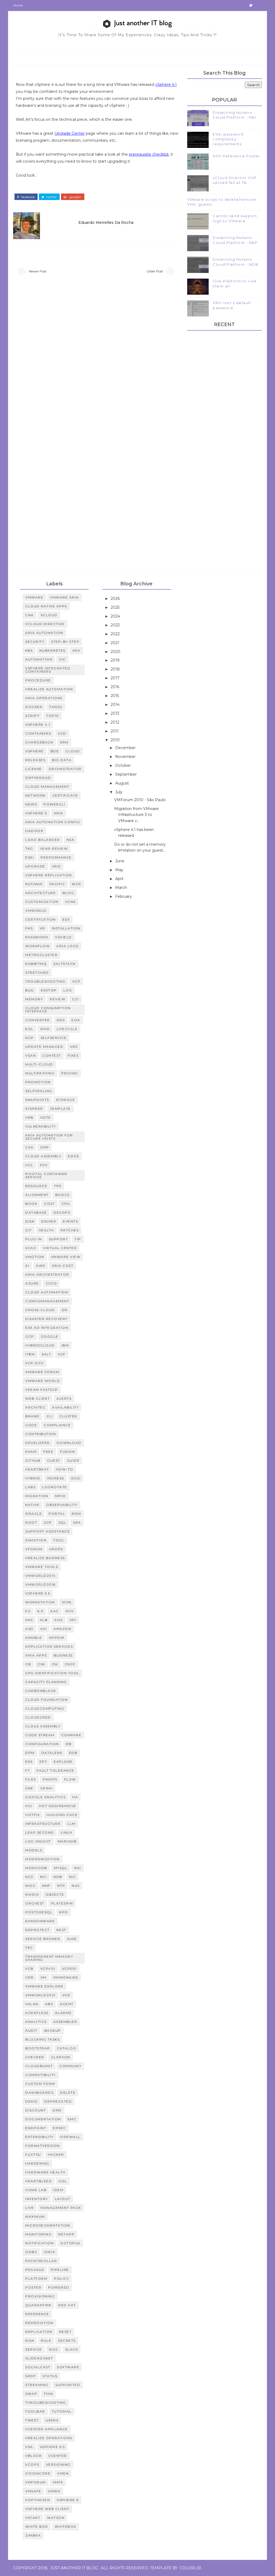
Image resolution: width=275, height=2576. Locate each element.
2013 (115, 713)
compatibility (41, 2075)
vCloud (49, 615)
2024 (116, 616)
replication (39, 2332)
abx (49, 2004)
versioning (58, 2464)
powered (59, 2287)
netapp (66, 2234)
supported (68, 2385)
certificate (65, 795)
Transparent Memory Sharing (49, 1958)
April (120, 879)
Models (34, 1850)
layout (63, 2199)
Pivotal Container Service (46, 1175)
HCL (29, 1165)
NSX (70, 840)
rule (46, 2340)
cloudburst (39, 2066)
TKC (29, 1948)
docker (34, 707)
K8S (29, 650)
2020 (116, 652)
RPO (64, 1912)
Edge (74, 1156)
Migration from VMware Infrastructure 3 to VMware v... (136, 815)
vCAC (31, 1248)
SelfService (54, 1038)
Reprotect (37, 1930)
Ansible (34, 1638)
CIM (41, 1664)
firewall (70, 2137)
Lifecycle (67, 1029)
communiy (70, 2066)
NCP (30, 1038)
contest (52, 1055)
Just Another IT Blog (74, 2568)
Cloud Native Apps (46, 606)
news (31, 804)
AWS (41, 1266)
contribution (41, 1434)
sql (63, 1522)
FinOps (50, 1779)
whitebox (66, 2526)
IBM (65, 1345)
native (32, 1505)
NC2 (29, 1877)
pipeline (60, 2270)
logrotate (55, 1487)
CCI (75, 999)
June (120, 861)
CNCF (70, 1664)
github (33, 1460)
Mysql (61, 1868)
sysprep (34, 1109)
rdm (76, 1514)
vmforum (36, 2482)
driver (49, 1221)
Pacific (57, 884)
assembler (65, 2022)
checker (35, 2057)
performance (56, 857)
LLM (71, 1824)
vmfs (58, 2482)
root (31, 1522)
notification (39, 2243)
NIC (73, 1877)
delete (68, 2092)
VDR (30, 1977)
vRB (29, 1117)
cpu (66, 1204)
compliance (57, 1425)
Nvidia (32, 1894)
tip (78, 1239)
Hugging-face (62, 1815)
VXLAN (32, 2004)
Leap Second (40, 1832)
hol (63, 2181)
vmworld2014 (41, 1576)
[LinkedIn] (242, 5)
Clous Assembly (43, 1726)
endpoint (36, 2128)
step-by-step (65, 642)
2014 (116, 705)
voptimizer (38, 2500)
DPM (30, 1753)
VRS (74, 1047)
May (120, 870)
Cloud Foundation (46, 1700)
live (30, 2208)
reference (37, 2314)
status (50, 2376)
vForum (34, 1549)
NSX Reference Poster (236, 156)
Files (31, 1779)
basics (62, 1195)
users (52, 2420)
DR (65, 1310)
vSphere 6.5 (52, 2447)
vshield (64, 937)
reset (65, 2332)
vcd (62, 733)
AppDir (57, 1638)
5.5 (28, 1611)
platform (36, 2278)
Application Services (49, 1646)
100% (67, 1602)
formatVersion (43, 2146)
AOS (59, 1620)
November (126, 757)
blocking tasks (42, 2039)
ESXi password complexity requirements (228, 139)
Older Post (155, 271)
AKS (29, 1620)
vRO (57, 866)
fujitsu (33, 2154)
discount (36, 2110)
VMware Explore (44, 1986)
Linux (67, 1832)
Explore (63, 1762)
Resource (36, 1186)
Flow (70, 1779)
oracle (34, 1514)
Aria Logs (67, 946)
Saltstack (65, 964)
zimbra (33, 2535)
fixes (73, 1055)
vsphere (35, 751)
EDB (73, 1753)
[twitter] (251, 5)
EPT (43, 1762)
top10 (53, 716)
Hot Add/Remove (58, 1806)
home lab (36, 2190)
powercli (54, 804)
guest (54, 1460)
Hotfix (32, 1815)
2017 (116, 678)
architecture (41, 893)
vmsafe (33, 2491)
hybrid (33, 1478)
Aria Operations (44, 698)
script (32, 716)
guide (73, 1460)
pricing (70, 1073)
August (123, 783)
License (34, 769)
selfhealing (39, 1091)
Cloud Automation (47, 1292)
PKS (29, 928)
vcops (32, 2464)
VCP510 (69, 1969)
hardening (37, 2163)
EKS (29, 1762)
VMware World (43, 1381)
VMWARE (34, 597)
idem (58, 2190)
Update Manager (44, 1047)
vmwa (54, 2491)
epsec (59, 2128)
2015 (115, 696)
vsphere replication (49, 875)
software (68, 2367)
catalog (67, 2048)
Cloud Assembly (43, 1156)
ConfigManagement (47, 1301)
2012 (115, 722)
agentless (37, 2013)
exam (31, 1452)
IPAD (45, 1029)
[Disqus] (98, 354)
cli (50, 1416)
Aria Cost (63, 1266)
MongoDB (36, 1868)
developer (38, 1443)
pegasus (35, 2270)
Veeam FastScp (42, 1390)
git (29, 1230)
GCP (30, 1336)
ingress (56, 1478)
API (73, 1620)
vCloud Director (45, 624)
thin (48, 2394)
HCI (29, 1806)
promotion (38, 1082)
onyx (50, 2252)
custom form (40, 2084)
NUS (76, 1886)
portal (57, 1514)
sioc (54, 2349)
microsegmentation (48, 2225)
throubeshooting (46, 2402)
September (126, 774)
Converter (38, 1020)
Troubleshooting (45, 981)
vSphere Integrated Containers (48, 670)
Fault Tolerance (55, 1770)
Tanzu (56, 707)
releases (35, 760)
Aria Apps (36, 1655)
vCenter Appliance (47, 2429)
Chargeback (39, 742)
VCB (29, 1969)
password (37, 937)
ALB (44, 1620)
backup (53, 2030)
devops (62, 1212)
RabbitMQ (36, 964)
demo (31, 2101)
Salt (46, 1354)
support (59, 1239)
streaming (37, 2385)
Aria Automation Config (53, 822)
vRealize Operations (49, 2438)
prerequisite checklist (149, 154)
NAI (78, 1868)
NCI (44, 1877)
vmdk (63, 2473)
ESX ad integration (47, 1328)
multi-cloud (39, 1064)
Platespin (62, 1903)
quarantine (38, 2305)
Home (18, 5)
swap (31, 2394)
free (48, 1452)
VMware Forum (42, 1372)
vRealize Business (45, 1558)
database (36, 1212)
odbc (31, 2252)
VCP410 (48, 1969)
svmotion (36, 1540)
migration (37, 1496)
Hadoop (34, 831)
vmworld (36, 911)
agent (67, 2004)
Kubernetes (53, 650)
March (122, 888)
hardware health (45, 2172)
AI (27, 1266)
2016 (115, 687)
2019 (116, 660)
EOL (29, 1029)
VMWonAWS (66, 1977)
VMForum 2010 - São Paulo (140, 800)
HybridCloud (40, 1345)
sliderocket (39, 2358)
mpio (60, 1496)
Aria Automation (44, 633)
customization (42, 902)
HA (75, 1797)
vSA (29, 2447)
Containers (38, 733)
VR (42, 928)
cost (49, 1204)
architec (35, 1407)
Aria (59, 813)
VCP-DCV (35, 1363)
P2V (44, 1165)
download (69, 1443)
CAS (29, 1147)
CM (55, 1664)
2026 (116, 599)
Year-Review (54, 849)
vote (46, 1117)
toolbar (35, 2411)
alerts (64, 1398)
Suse (72, 1939)
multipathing (40, 1073)
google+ (75, 197)
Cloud (73, 751)
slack (72, 2349)
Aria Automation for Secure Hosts (49, 1137)
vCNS (70, 902)
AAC (55, 1611)
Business (63, 1655)
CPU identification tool (52, 1673)
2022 (116, 634)
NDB (58, 1877)
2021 (115, 643)
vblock (33, 2456)
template (60, 1109)
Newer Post (38, 271)
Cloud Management (47, 787)
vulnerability (41, 1126)
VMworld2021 (40, 1995)
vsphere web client (47, 2509)
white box (37, 2526)
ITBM (30, 1354)
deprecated (58, 2101)
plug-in (34, 1239)
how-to (65, 1469)
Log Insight (38, 1841)
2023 (116, 625)
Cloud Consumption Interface (48, 1010)
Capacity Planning (46, 1682)
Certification (41, 919)
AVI (44, 1629)
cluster (68, 1416)
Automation (39, 659)
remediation (39, 2323)
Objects (55, 1894)
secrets (67, 2340)
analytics (36, 2022)
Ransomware (40, 1921)
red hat (67, 2305)
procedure (38, 680)
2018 (116, 669)
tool (59, 1540)
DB (69, 1744)
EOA (76, 1020)
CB (28, 1664)
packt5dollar (41, 2261)
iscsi (76, 1478)
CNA (30, 615)
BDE (55, 751)
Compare (71, 1735)
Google (50, 1336)
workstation (40, 1602)
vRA (76, 650)
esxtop (49, 990)
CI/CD (51, 1283)
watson (56, 2518)
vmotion (35, 1257)
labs (30, 1487)
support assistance (48, 1531)
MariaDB (67, 1841)
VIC (62, 659)
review (57, 999)
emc (72, 2119)
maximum (35, 2216)
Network (35, 795)
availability (65, 1407)
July (119, 792)
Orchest (35, 1903)
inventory (37, 2199)
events (70, 1221)
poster (33, 2287)
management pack (61, 2208)
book (31, 1204)
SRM (64, 742)
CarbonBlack (41, 1691)
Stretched (37, 973)
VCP (76, 981)
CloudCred (38, 1717)
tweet (32, 2420)
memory (34, 999)
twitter (51, 197)
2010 (116, 740)
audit (31, 2030)
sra (77, 1522)
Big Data (62, 760)
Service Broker (43, 1939)
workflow (37, 946)
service (34, 2349)
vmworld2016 (40, 1584)
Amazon (62, 1629)
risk (30, 2340)
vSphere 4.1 (166, 85)
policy (61, 2278)
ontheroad (38, 778)
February (124, 896)
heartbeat (37, 1469)
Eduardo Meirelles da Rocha (106, 222)
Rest (61, 1930)
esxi (30, 857)
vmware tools (42, 1567)
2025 (116, 607)
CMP (45, 1147)
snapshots (37, 1100)
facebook (28, 197)
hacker (56, 2154)
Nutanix (34, 884)
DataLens (52, 1753)
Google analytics (45, 1797)
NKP (46, 1886)
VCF (62, 1354)
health (46, 1230)
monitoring (38, 2234)
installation (66, 928)
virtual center (60, 1248)
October (124, 765)
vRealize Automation (49, 689)
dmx (57, 2110)
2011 (115, 731)
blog (68, 893)
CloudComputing (45, 1708)
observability (62, 1505)
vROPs (56, 1549)
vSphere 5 (36, 813)
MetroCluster (41, 955)
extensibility (39, 2137)
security (35, 642)
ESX (66, 919)
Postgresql (39, 1912)
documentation (43, 2119)
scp (48, 1522)
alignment (37, 1195)
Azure (32, 1283)
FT (28, 1770)
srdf (30, 2376)
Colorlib (190, 2568)
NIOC (30, 1886)
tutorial (62, 2411)
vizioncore (38, 2473)
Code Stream (40, 1735)
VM (44, 1977)
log (68, 990)
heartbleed (39, 2181)
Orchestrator (65, 769)
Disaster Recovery (46, 1319)
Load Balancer (43, 840)
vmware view (66, 1257)
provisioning (40, 2296)
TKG (29, 849)
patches (70, 1230)
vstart (33, 2518)
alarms (63, 2013)
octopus (70, 2243)
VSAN (30, 1055)
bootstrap (38, 2048)
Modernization (42, 1859)
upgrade (35, 866)
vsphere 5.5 (38, 1593)
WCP (77, 884)
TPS (58, 1186)
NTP (61, 1886)
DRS (61, 1020)
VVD (66, 1995)
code (31, 1425)
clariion (61, 2057)
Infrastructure (43, 1824)
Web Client (37, 1398)
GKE (29, 1788)
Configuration (42, 1744)
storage (66, 1100)
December (126, 748)
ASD (29, 1629)
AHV (70, 1611)
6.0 (41, 1611)
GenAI (47, 1788)
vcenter (58, 2456)
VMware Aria (64, 597)
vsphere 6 (68, 2500)
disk (30, 1221)
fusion (68, 1452)
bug (30, 990)
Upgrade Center (70, 133)
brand (32, 1416)
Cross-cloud (40, 1310)
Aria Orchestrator (47, 1274)
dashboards (39, 2092)
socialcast (38, 2367)
